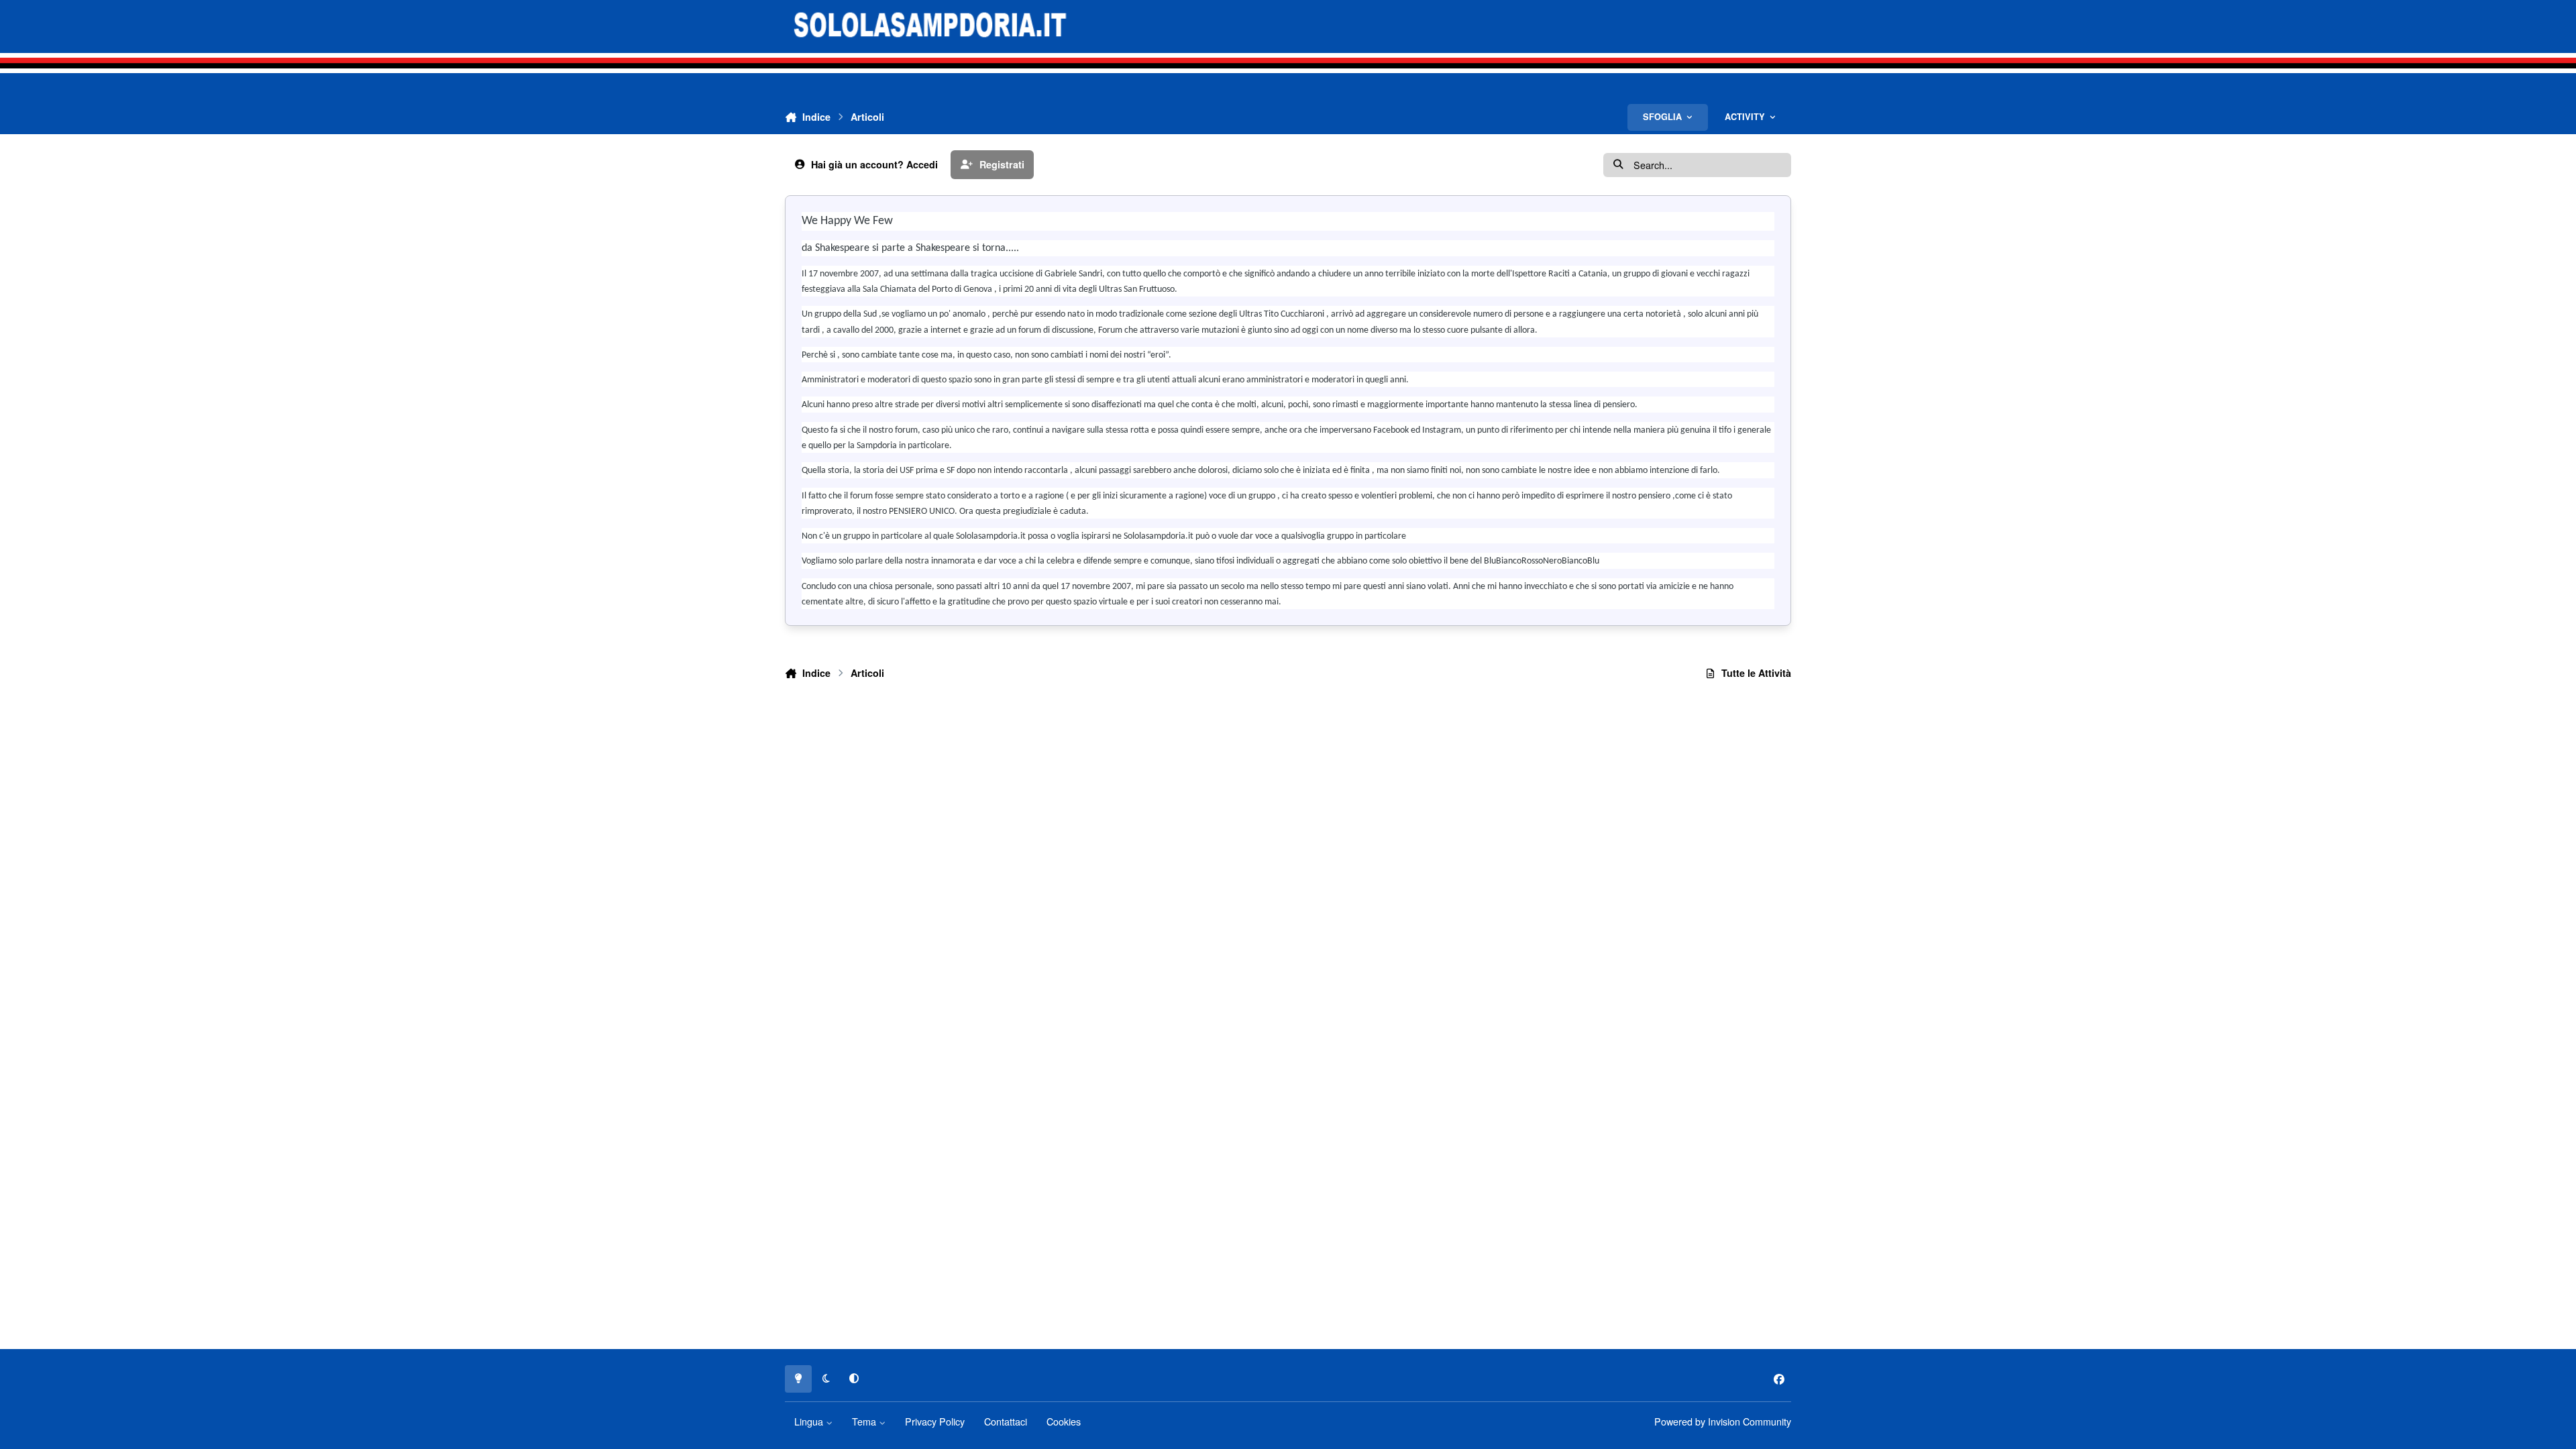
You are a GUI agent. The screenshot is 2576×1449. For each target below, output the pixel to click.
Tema (865, 1421)
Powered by (1723, 1421)
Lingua (810, 1421)
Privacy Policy (935, 1421)
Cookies (1064, 1421)
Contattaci (1006, 1421)
